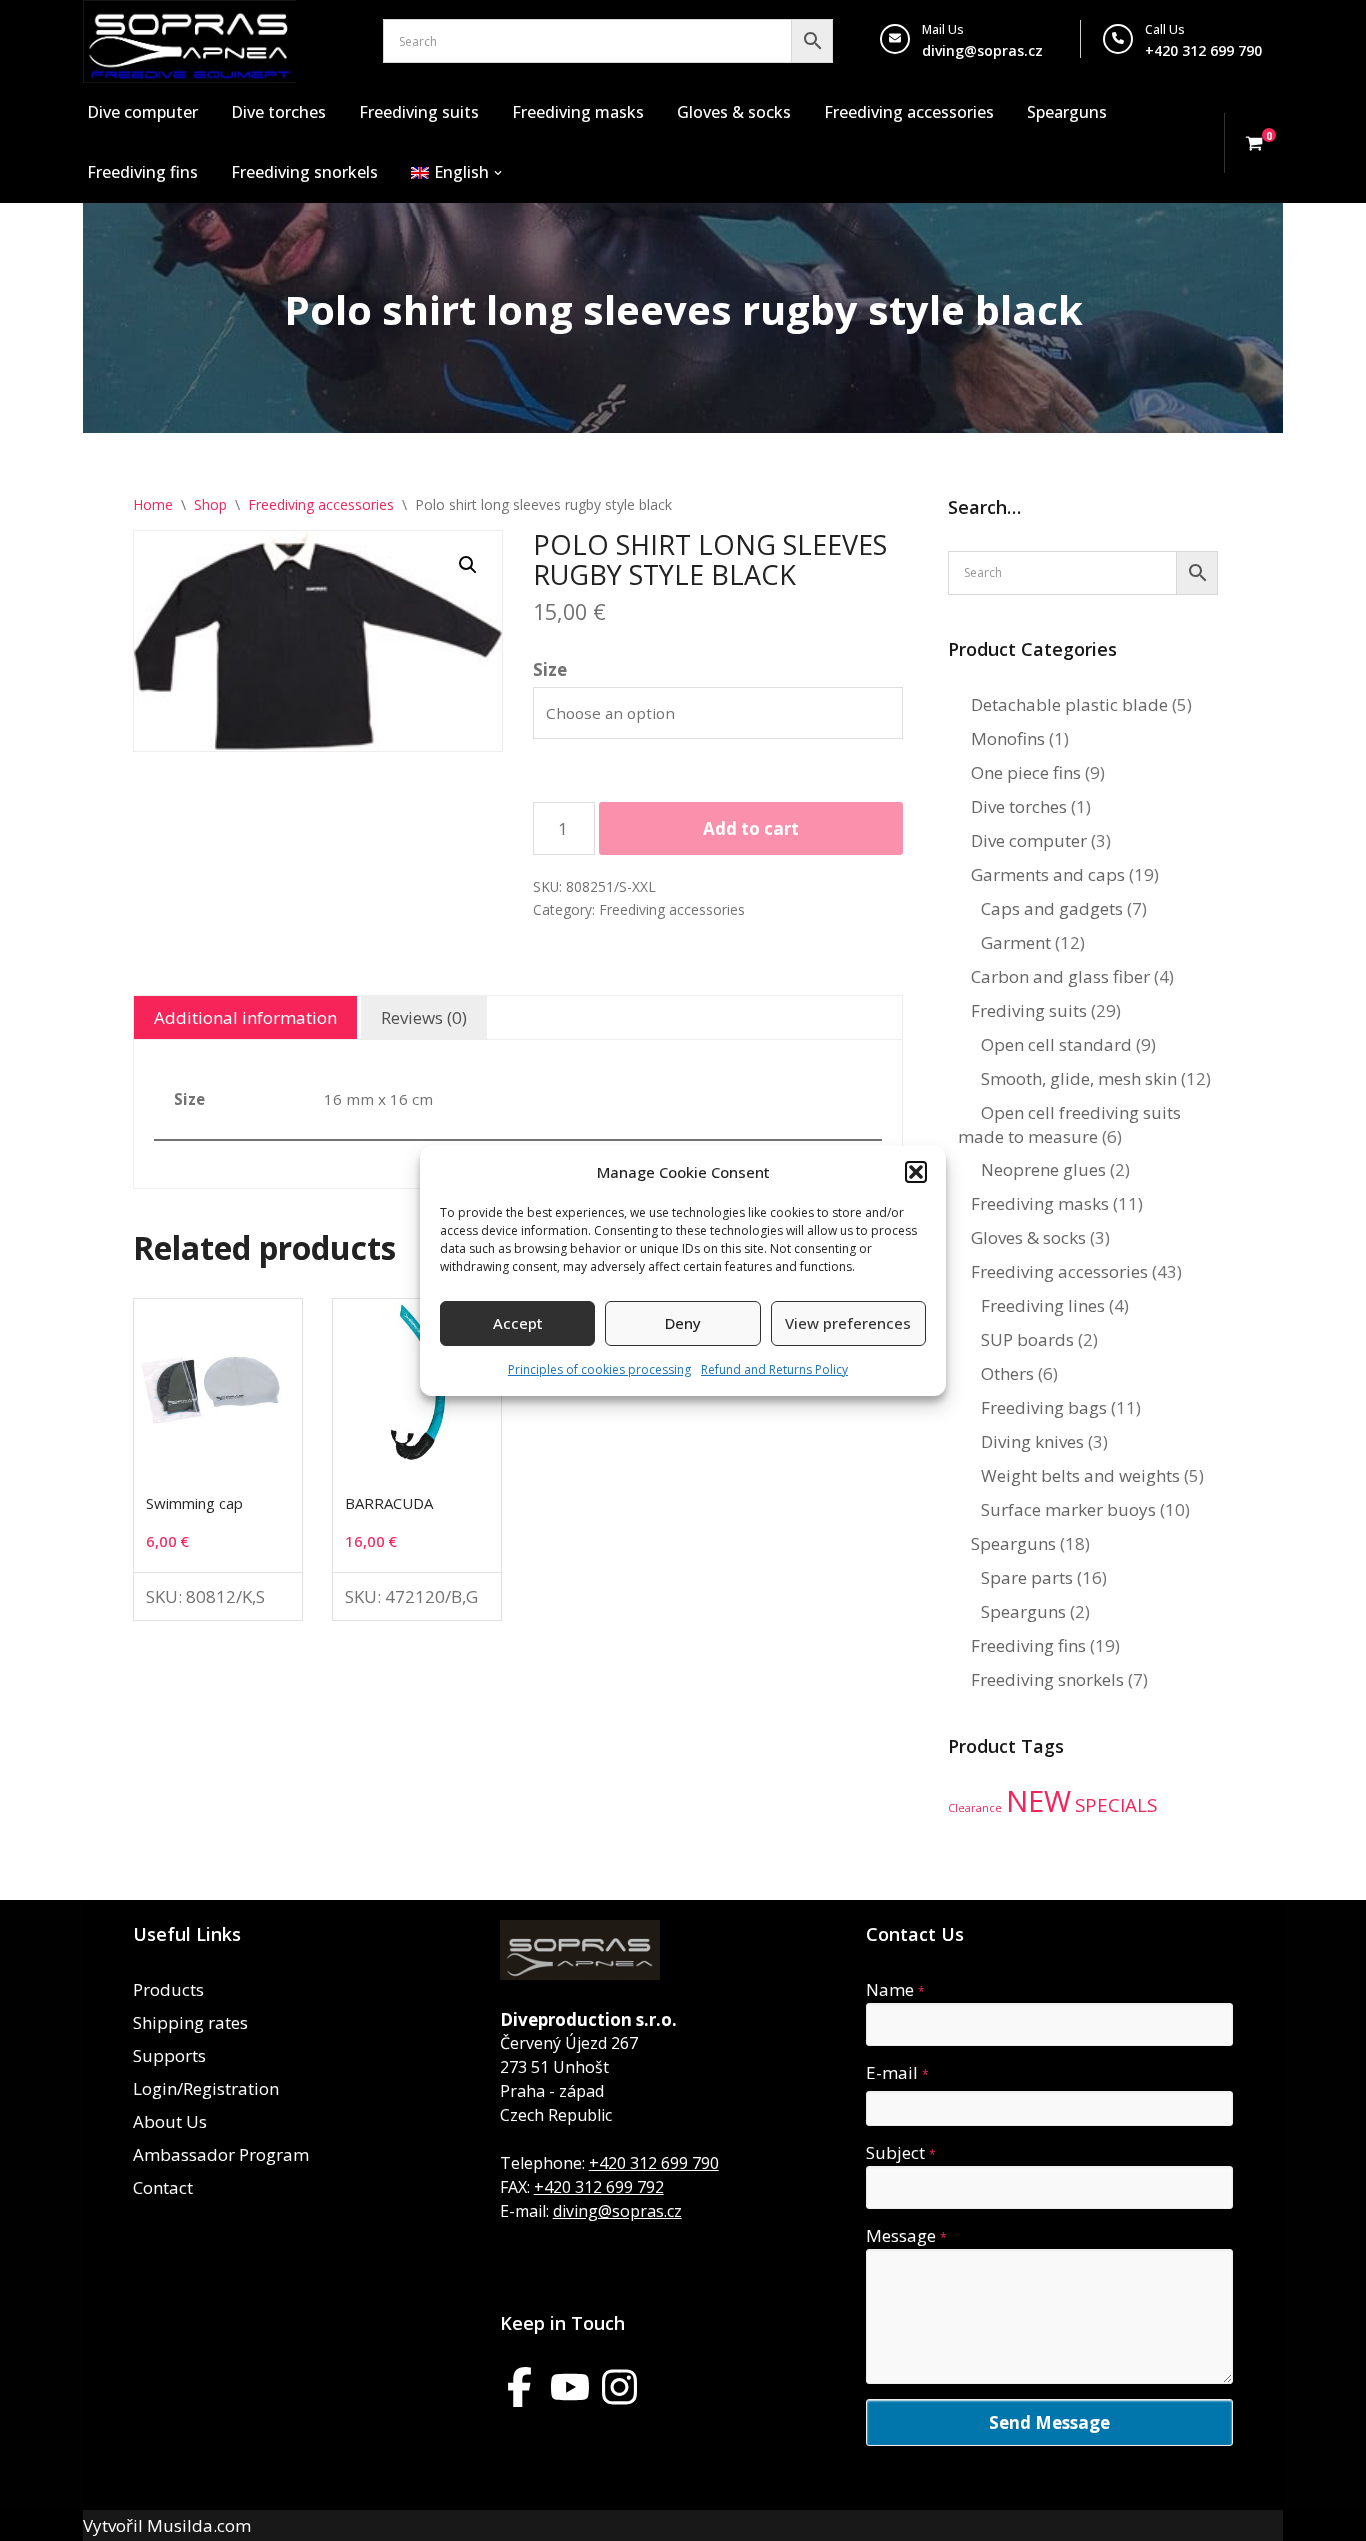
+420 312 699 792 (599, 2187)
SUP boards (1027, 1339)
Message (906, 2235)
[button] (916, 1172)
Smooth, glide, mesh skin (1079, 1078)
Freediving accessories (909, 112)
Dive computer (142, 112)
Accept (518, 1323)
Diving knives (1032, 1441)
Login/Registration (206, 2088)
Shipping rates (190, 2022)
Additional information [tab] (245, 1017)
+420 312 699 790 (654, 2163)
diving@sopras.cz (982, 50)
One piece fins (1026, 772)
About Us (170, 2121)
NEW (1038, 1801)
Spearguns (1067, 112)
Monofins (1008, 738)
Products (168, 1989)
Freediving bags (1044, 1407)
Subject (901, 2152)
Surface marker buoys (1068, 1509)
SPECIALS (1116, 1805)
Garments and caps (1048, 874)
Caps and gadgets (1052, 908)
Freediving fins (142, 172)
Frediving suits (1029, 1010)
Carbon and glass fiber (1060, 976)
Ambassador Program (221, 2154)
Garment (1016, 942)
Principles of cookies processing (599, 1369)
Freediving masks (578, 112)
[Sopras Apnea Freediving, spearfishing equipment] (189, 41)
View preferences (848, 1323)
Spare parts (1027, 1577)
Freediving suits (419, 112)
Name (895, 1989)
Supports (169, 2055)
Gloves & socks (734, 112)
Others (1007, 1373)
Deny (683, 1323)
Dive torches (278, 112)
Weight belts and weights (1080, 1475)
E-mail (897, 2072)
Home (153, 504)
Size (550, 669)
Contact (163, 2187)
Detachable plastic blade (1069, 704)
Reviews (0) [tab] (424, 1017)
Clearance (975, 1808)
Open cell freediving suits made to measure (1069, 1124)
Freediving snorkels (304, 172)
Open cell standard (1056, 1044)
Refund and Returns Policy (774, 1369)
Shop (210, 504)
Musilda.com (199, 2525)
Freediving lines (1043, 1305)
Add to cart (751, 828)
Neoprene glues (1043, 1169)
